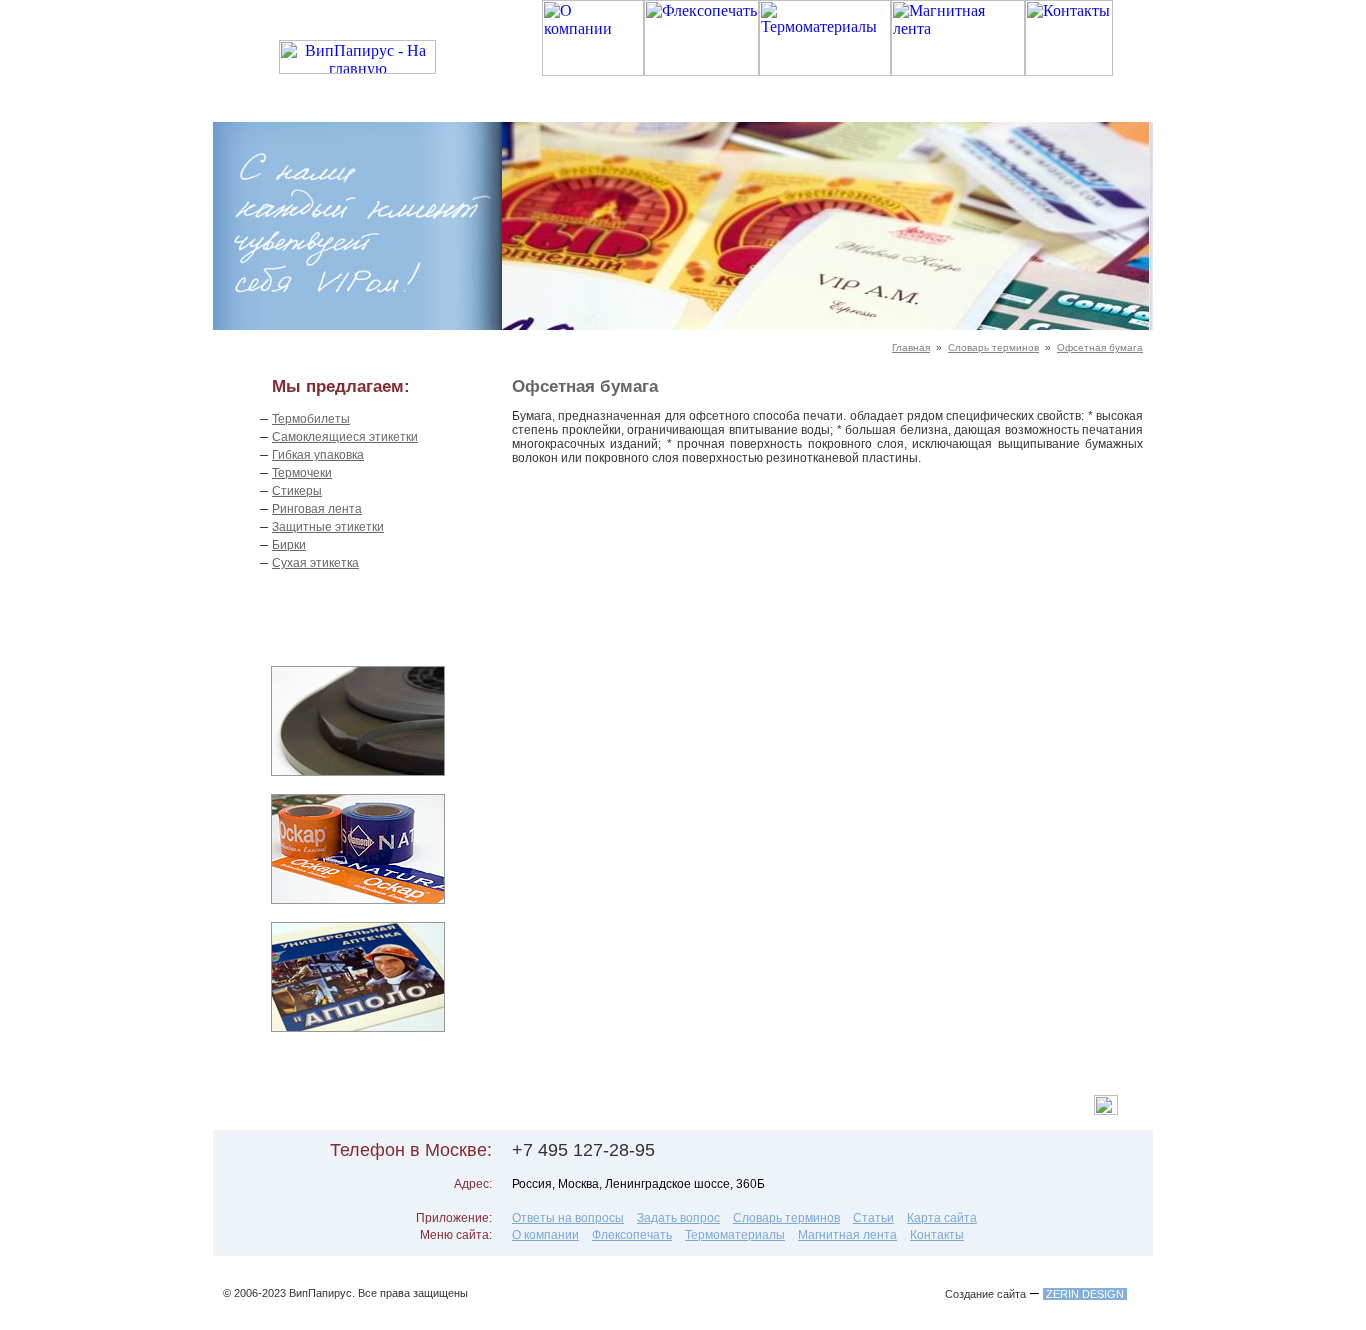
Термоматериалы (735, 1235)
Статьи (873, 1218)
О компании (545, 1235)
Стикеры (297, 491)
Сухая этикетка (315, 563)
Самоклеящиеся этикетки (345, 437)
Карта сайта (942, 1218)
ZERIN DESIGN (1085, 1294)
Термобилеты (311, 419)
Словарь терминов (993, 347)
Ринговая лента (317, 509)
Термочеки (302, 473)
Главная (911, 347)
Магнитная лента (847, 1235)
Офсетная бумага (1100, 347)
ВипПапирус (320, 1293)
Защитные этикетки (328, 527)
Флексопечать (632, 1235)
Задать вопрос (678, 1218)
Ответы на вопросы (568, 1218)
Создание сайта (985, 1294)
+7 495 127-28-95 (583, 1150)
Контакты (937, 1235)
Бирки (289, 545)
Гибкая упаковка (318, 455)
